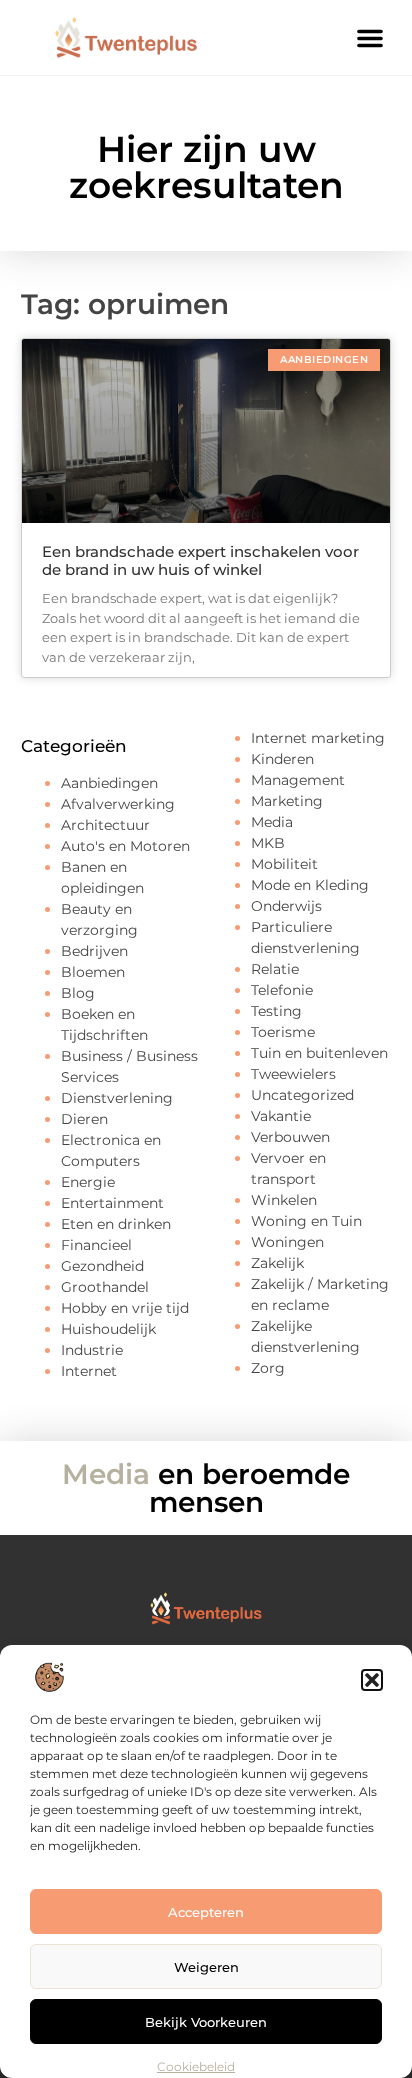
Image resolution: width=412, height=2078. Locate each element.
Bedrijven (94, 951)
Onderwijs (286, 906)
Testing (276, 1011)
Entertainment (112, 1203)
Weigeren (206, 1967)
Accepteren (206, 1912)
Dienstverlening (117, 1098)
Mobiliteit (284, 864)
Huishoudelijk (108, 1329)
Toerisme (283, 1032)
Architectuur (105, 825)
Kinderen (282, 759)
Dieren (84, 1119)
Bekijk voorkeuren (206, 2022)
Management (298, 780)
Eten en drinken (116, 1224)
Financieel (96, 1245)
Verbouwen (290, 1137)
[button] (372, 1680)
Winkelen (284, 1200)
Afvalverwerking (118, 804)
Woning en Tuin (306, 1221)
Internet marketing (318, 738)
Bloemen (93, 972)
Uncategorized (302, 1095)
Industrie (92, 1350)
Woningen (287, 1242)
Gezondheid (102, 1266)
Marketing (287, 801)
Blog (78, 993)
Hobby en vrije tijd (125, 1308)
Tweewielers (293, 1074)
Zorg (268, 1368)
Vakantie (281, 1116)
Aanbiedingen (109, 783)
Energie (88, 1182)
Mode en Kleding (310, 885)
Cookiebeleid (196, 2066)
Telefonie (282, 990)
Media (272, 822)
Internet (89, 1371)
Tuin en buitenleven (319, 1053)
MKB (268, 843)
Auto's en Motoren (125, 846)
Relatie (275, 969)
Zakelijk (277, 1263)
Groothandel (105, 1287)
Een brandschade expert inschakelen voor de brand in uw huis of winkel (200, 560)
